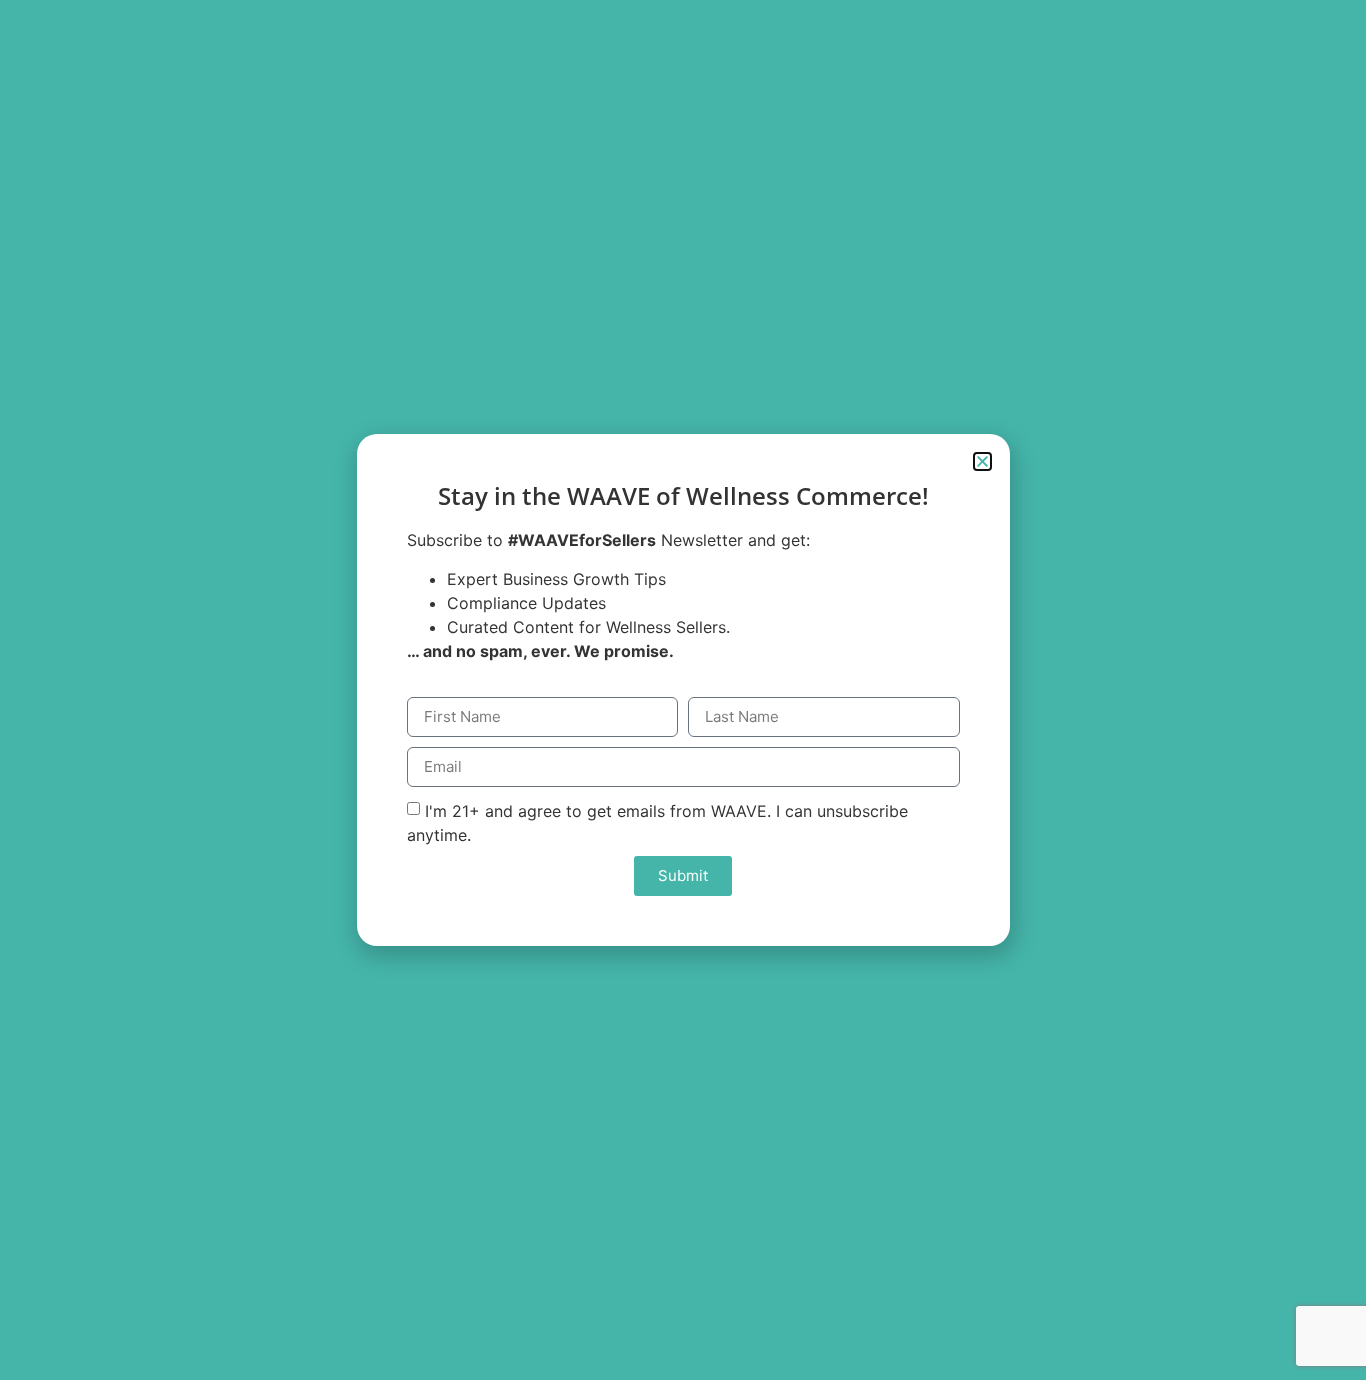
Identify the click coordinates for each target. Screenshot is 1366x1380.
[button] (982, 461)
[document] (683, 690)
